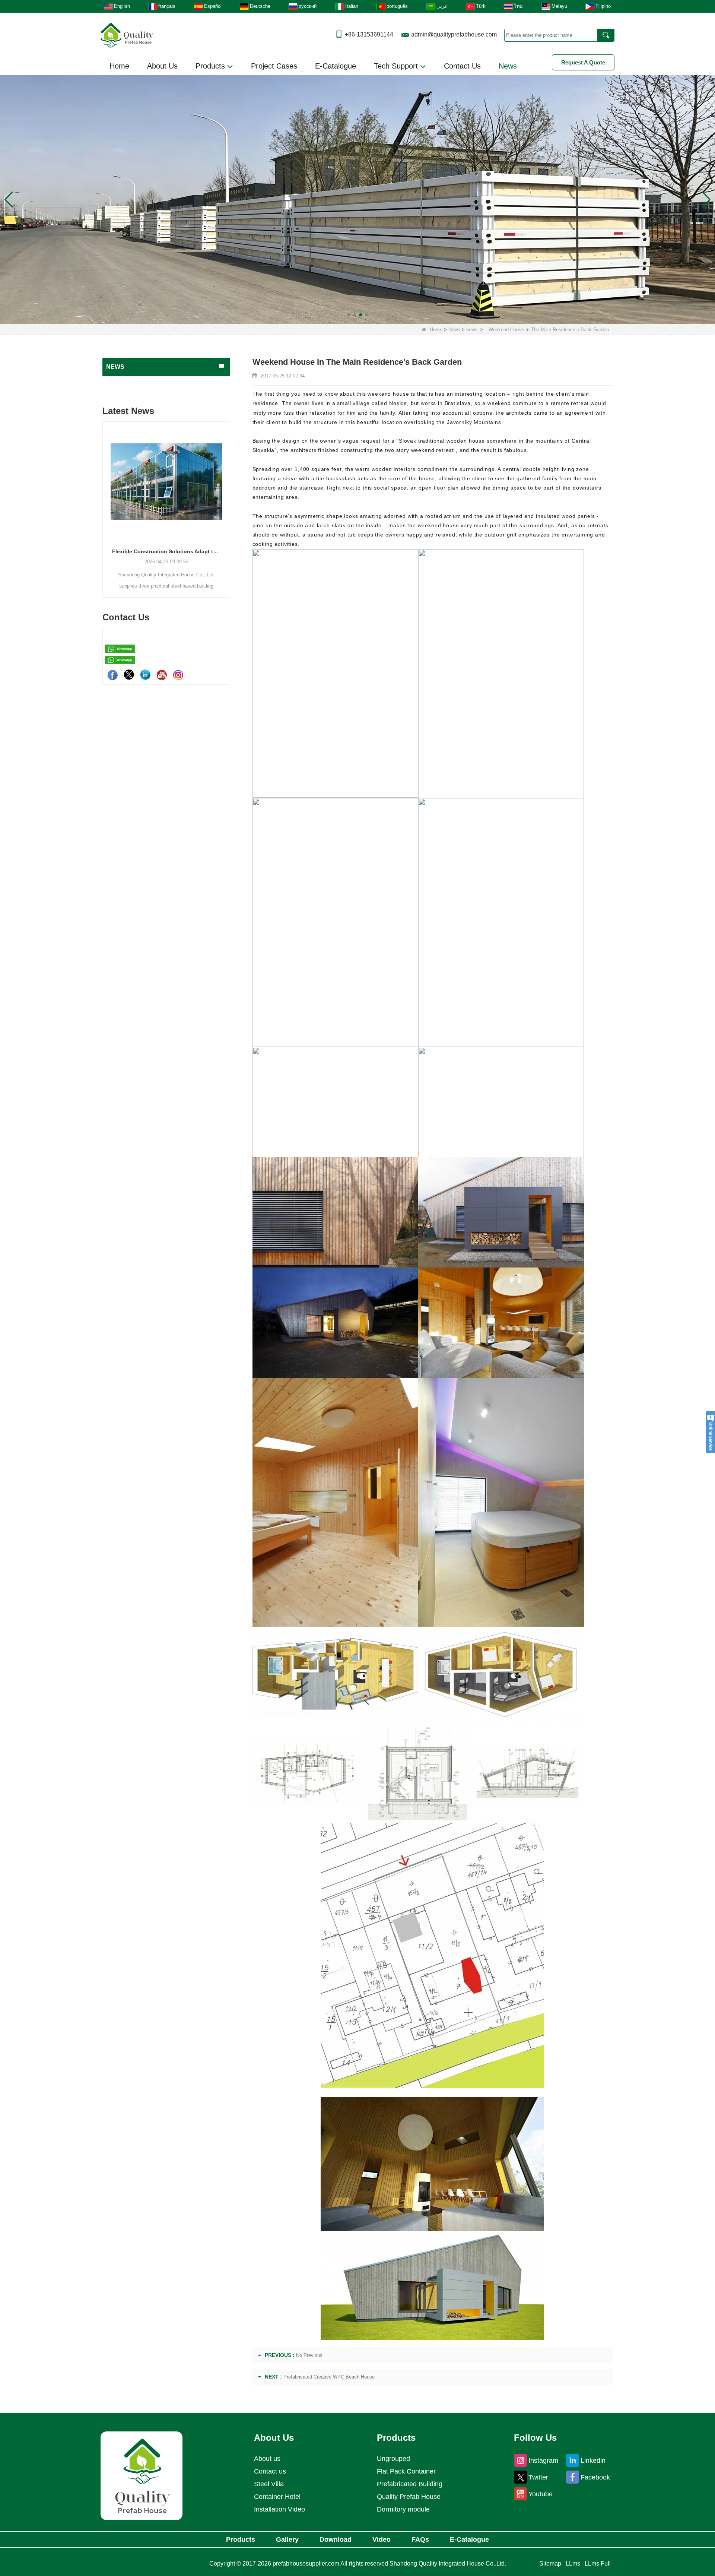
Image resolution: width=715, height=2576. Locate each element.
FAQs (420, 2539)
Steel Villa (269, 2484)
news (472, 330)
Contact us (270, 2471)
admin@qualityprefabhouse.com (454, 34)
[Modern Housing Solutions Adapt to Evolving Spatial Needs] (166, 481)
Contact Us (462, 66)
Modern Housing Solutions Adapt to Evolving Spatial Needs (166, 551)
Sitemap (550, 2564)
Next (227, 497)
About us (267, 2459)
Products (211, 66)
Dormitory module (403, 2509)
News (508, 66)
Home (119, 66)
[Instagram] (178, 675)
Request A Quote (583, 62)
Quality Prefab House (409, 2497)
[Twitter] (129, 675)
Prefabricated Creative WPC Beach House (329, 2377)
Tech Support (397, 66)
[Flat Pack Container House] (357, 199)
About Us (162, 66)
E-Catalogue (336, 66)
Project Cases (274, 66)
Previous (105, 497)
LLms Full (598, 2564)
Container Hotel (277, 2497)
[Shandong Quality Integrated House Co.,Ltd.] (127, 34)
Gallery (287, 2539)
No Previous (309, 2355)
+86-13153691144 (369, 34)
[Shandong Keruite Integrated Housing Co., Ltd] (142, 2475)
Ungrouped (393, 2459)
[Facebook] (112, 675)
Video (382, 2539)
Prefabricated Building (410, 2484)
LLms (573, 2564)
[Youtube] (162, 675)
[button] (349, 315)
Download (336, 2539)
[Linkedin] (145, 675)
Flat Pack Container (406, 2471)
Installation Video (279, 2509)
